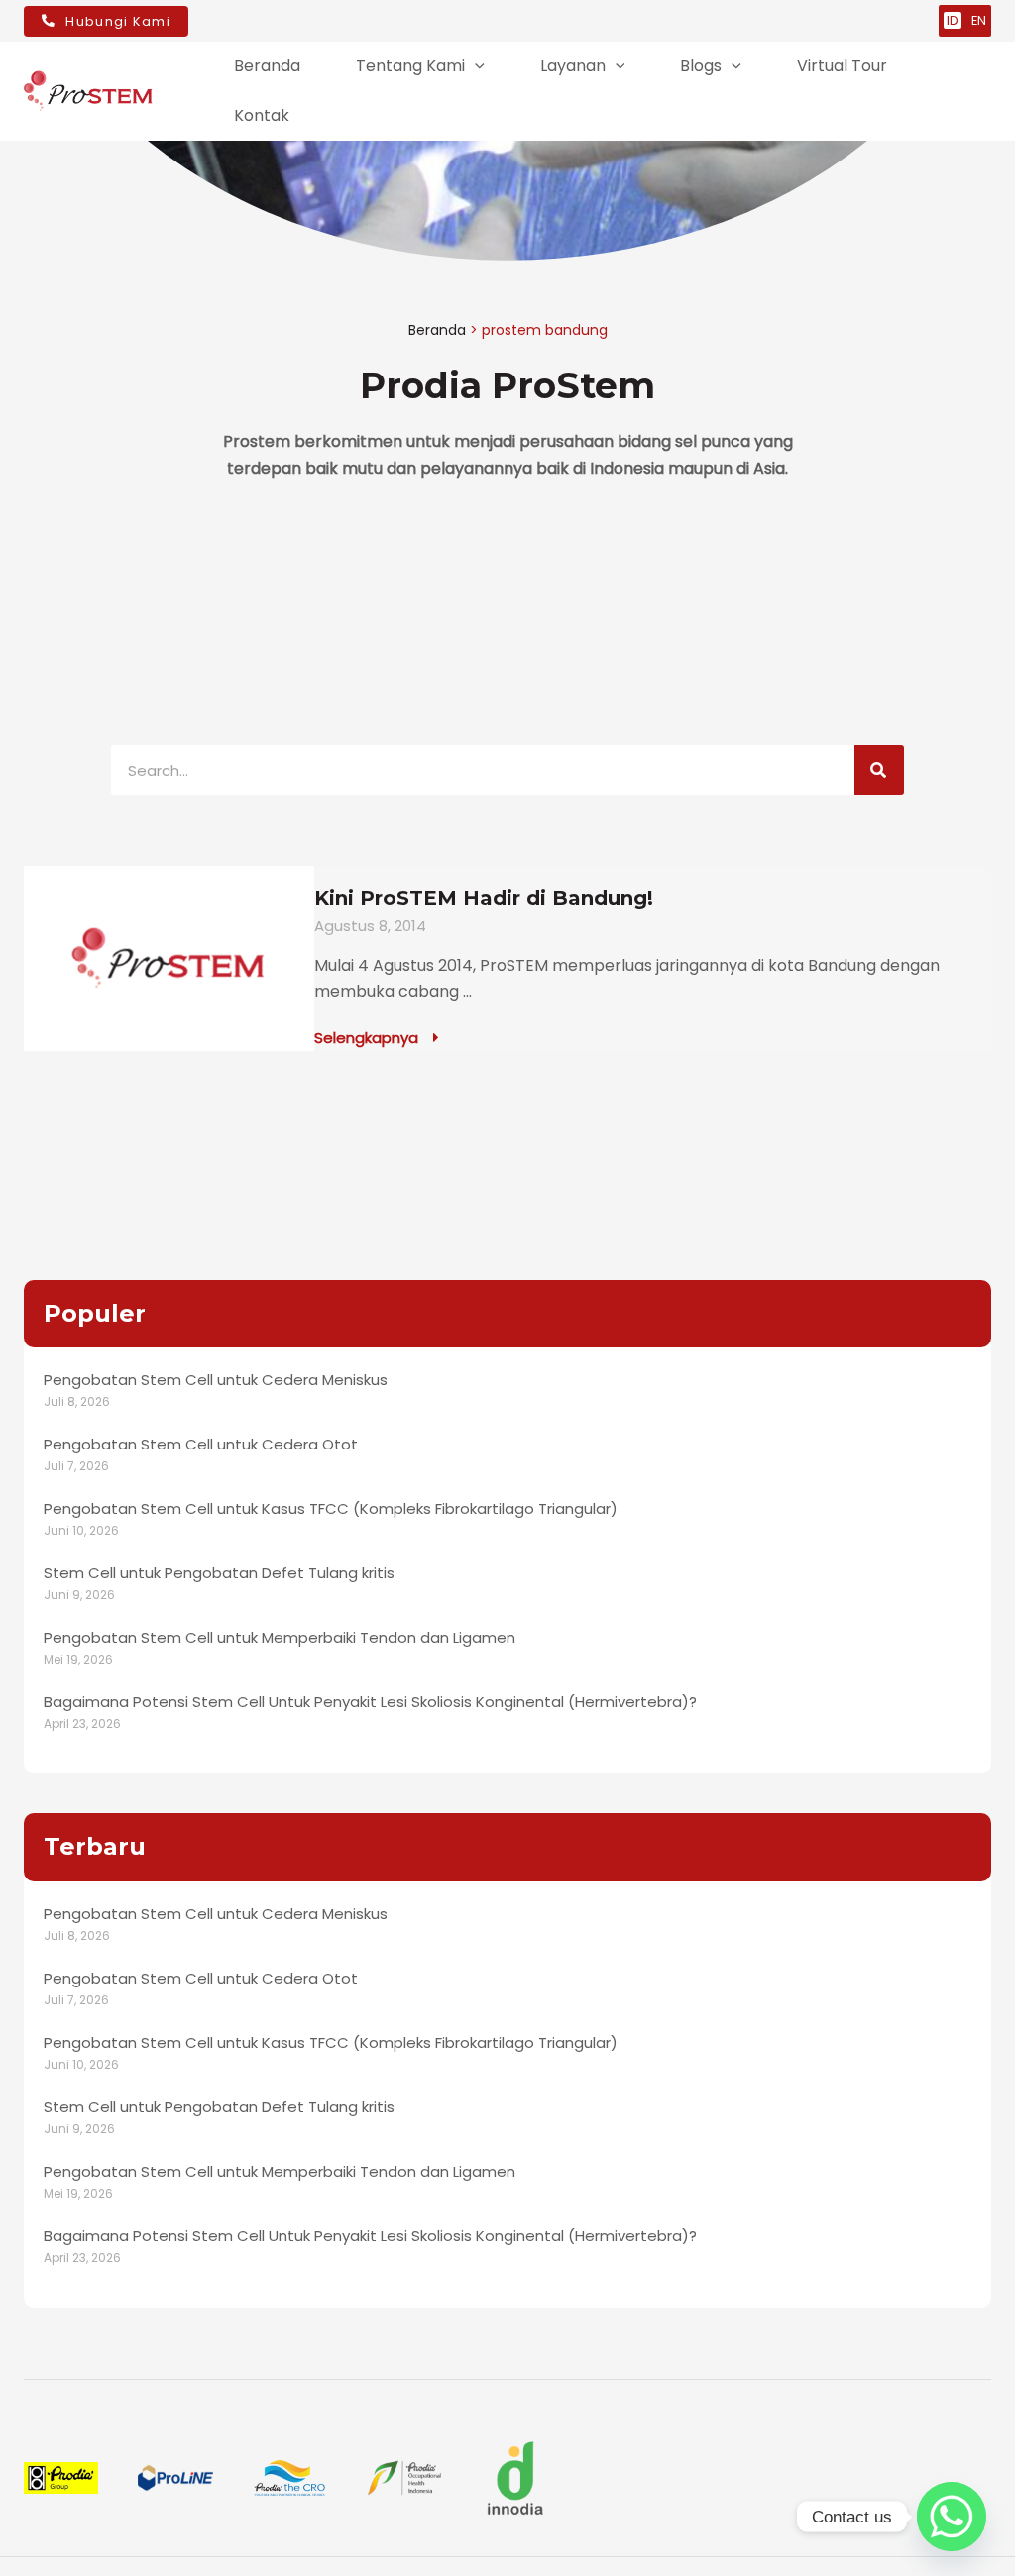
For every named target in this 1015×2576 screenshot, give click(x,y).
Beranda (437, 330)
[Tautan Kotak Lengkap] (507, 959)
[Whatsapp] (952, 2517)
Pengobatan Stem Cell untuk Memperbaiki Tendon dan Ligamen (280, 1637)
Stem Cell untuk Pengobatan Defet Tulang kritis (219, 1573)
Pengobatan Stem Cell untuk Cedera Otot (201, 1444)
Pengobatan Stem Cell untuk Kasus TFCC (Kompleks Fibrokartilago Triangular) (331, 1508)
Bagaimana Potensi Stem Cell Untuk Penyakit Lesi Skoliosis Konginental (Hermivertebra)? (370, 1702)
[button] (475, 66)
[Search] (879, 770)
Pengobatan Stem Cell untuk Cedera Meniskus (216, 1380)
